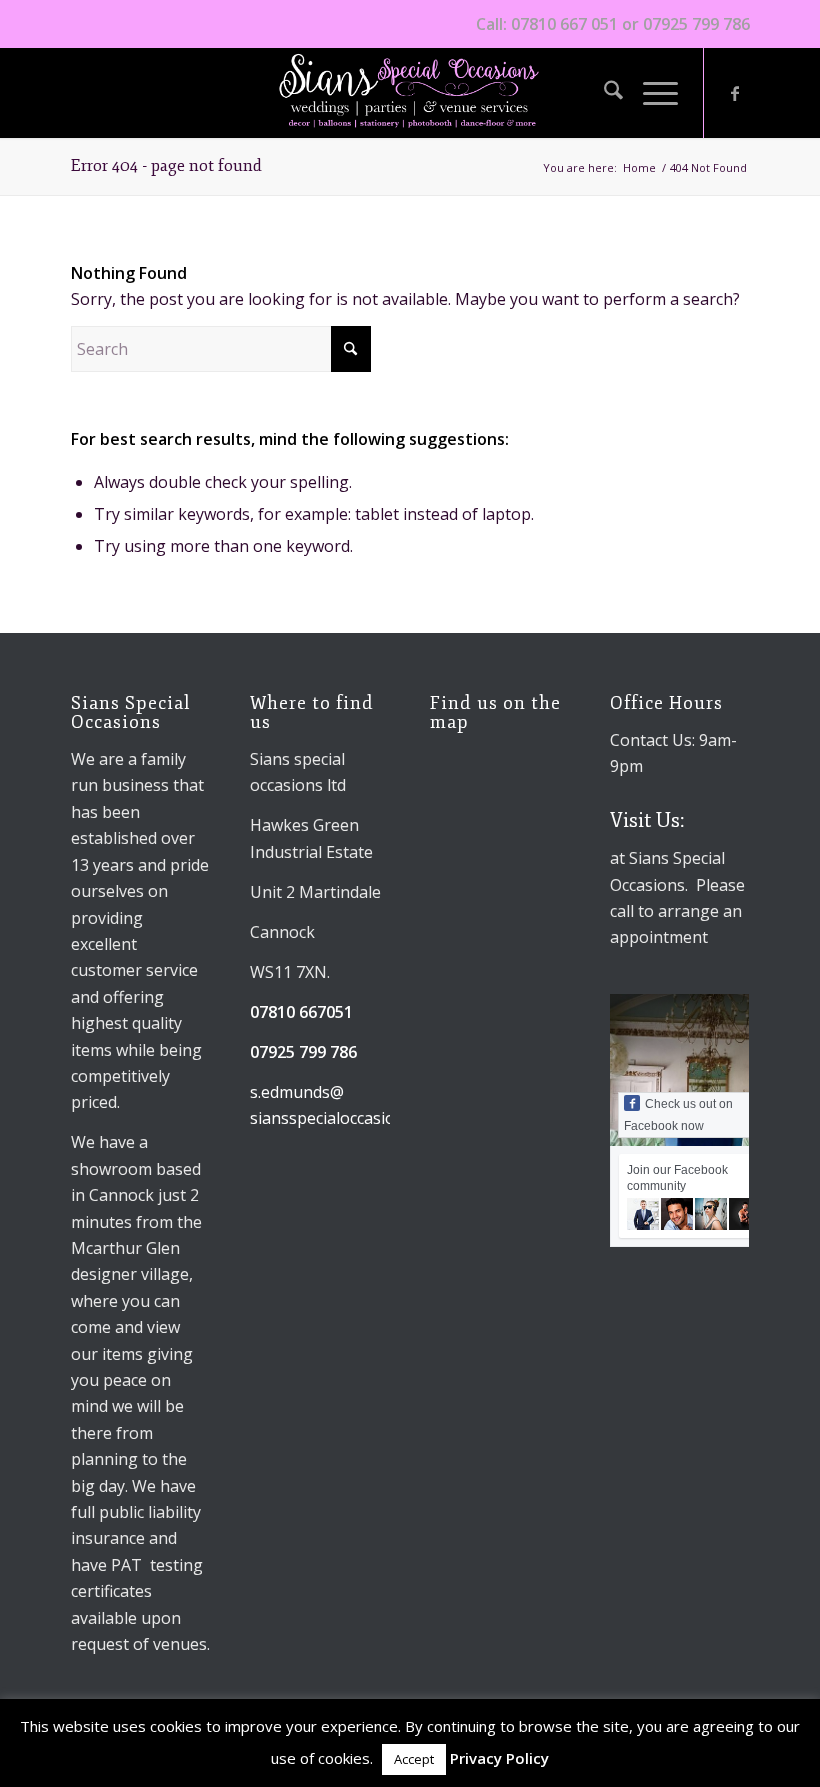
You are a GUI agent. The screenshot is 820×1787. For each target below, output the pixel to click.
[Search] (603, 93)
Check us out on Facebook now (678, 1115)
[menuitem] (603, 93)
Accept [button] (414, 1759)
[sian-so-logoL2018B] (410, 93)
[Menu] (650, 93)
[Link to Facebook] (735, 93)
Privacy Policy (499, 1758)
